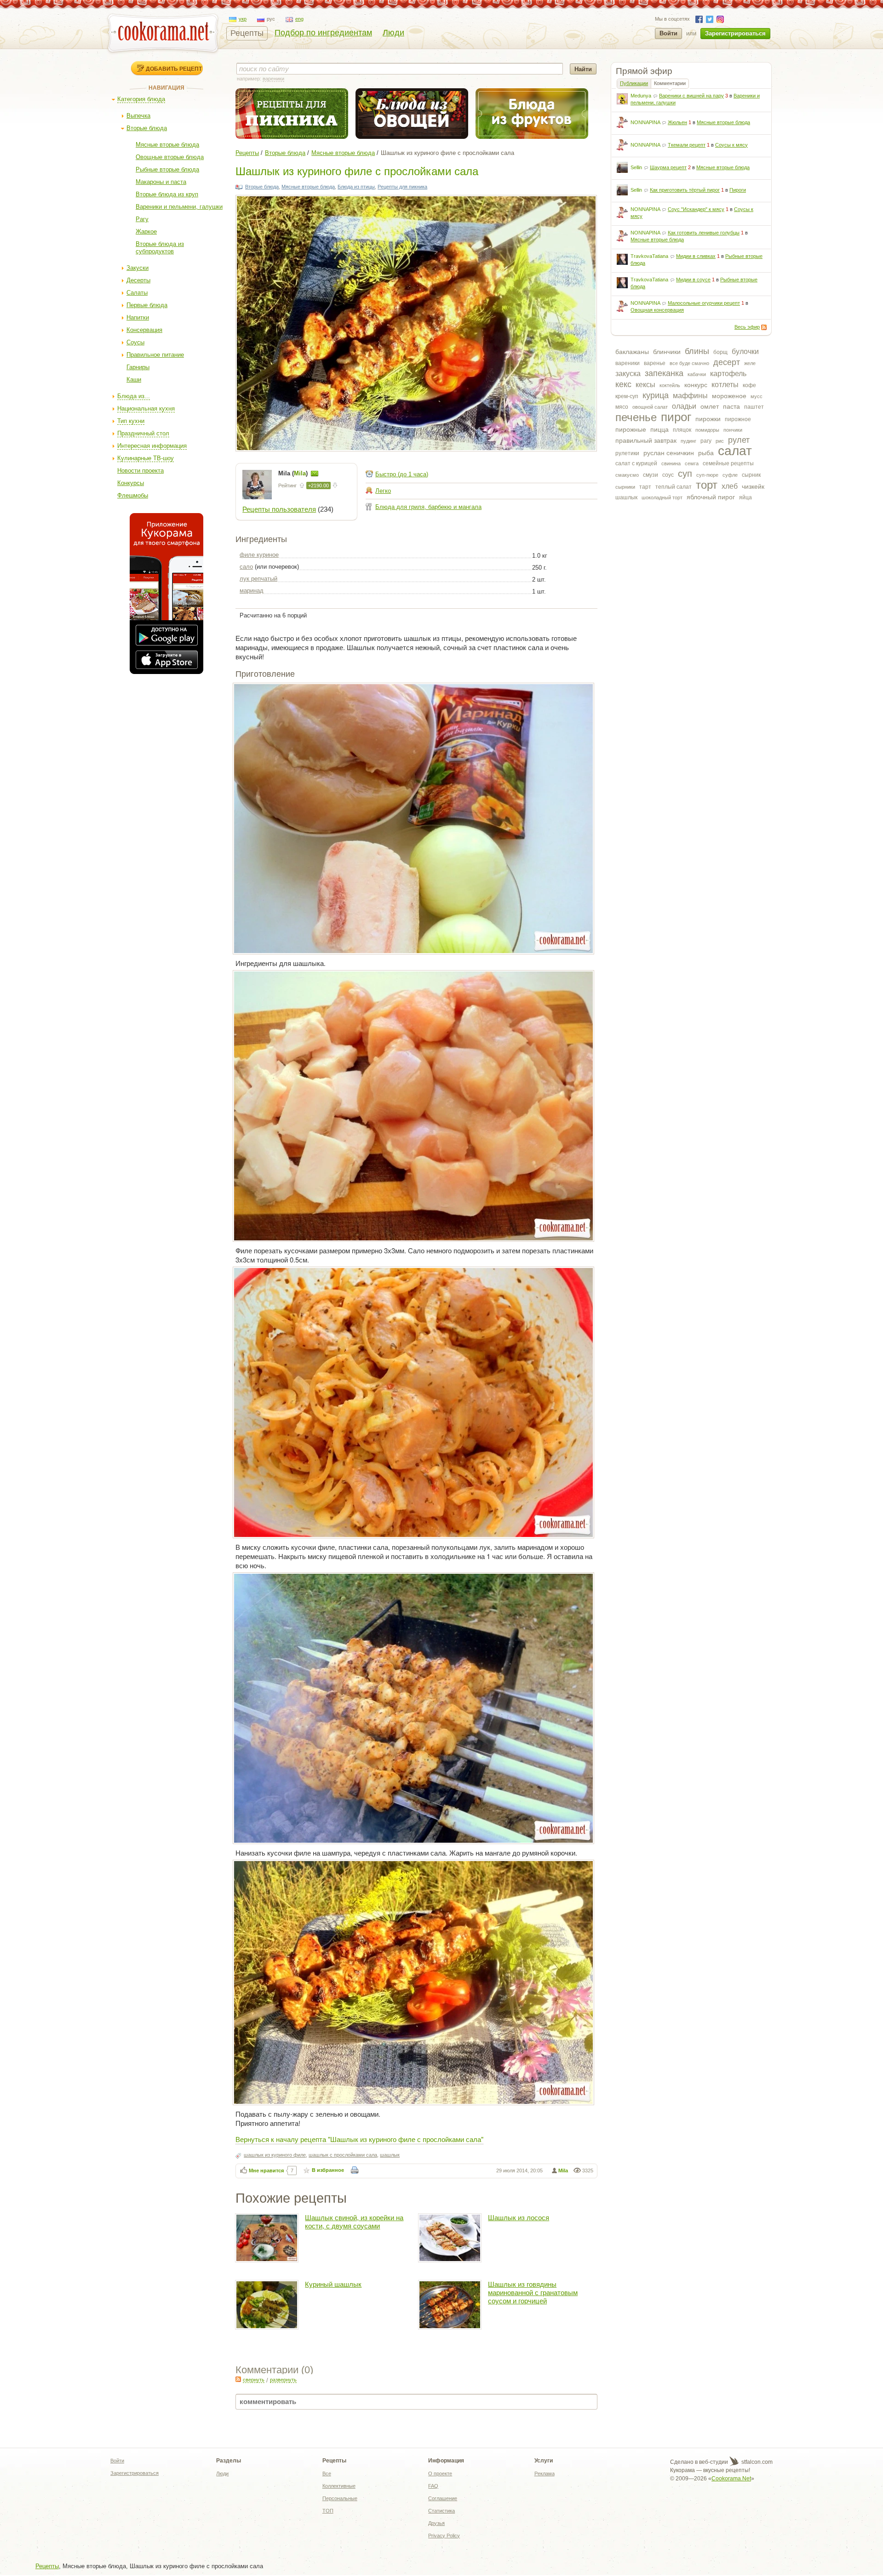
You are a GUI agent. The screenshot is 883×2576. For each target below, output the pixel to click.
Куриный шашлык (333, 2284)
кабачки (697, 374)
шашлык (626, 497)
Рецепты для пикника (402, 187)
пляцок (682, 430)
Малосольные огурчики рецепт (704, 303)
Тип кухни (131, 421)
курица (656, 395)
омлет (710, 406)
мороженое (729, 396)
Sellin (636, 167)
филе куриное (259, 555)
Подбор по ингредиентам (323, 33)
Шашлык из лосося (519, 2218)
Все (327, 2473)
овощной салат (650, 407)
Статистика (441, 2511)
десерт (727, 362)
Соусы (135, 342)
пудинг (688, 441)
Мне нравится (266, 2170)
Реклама (545, 2473)
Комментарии (670, 83)
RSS (764, 327)
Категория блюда (141, 99)
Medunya (641, 96)
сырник (751, 475)
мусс (757, 396)
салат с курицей (636, 463)
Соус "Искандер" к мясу (696, 209)
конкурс (696, 385)
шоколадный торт (662, 497)
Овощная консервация (657, 310)
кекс (623, 384)
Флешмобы (133, 495)
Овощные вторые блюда (170, 157)
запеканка (664, 373)
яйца (745, 497)
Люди (393, 33)
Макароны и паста (161, 182)
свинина (671, 463)
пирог (676, 417)
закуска (628, 374)
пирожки (708, 419)
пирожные (631, 429)
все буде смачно (689, 363)
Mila (563, 2170)
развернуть (283, 2380)
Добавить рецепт (174, 69)
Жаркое (146, 231)
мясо (622, 407)
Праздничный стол (143, 433)
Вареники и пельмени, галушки (179, 207)
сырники (625, 487)
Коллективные (339, 2486)
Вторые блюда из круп (167, 194)
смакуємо (627, 475)
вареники (628, 363)
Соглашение (443, 2498)
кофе (749, 385)
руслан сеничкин (669, 453)
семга (692, 463)
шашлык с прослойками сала (343, 2155)
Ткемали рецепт (687, 145)
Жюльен (677, 122)
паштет (754, 407)
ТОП (328, 2511)
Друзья (436, 2523)
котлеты (725, 385)
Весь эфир (747, 327)
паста (731, 406)
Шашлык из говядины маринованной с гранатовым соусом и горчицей (533, 2293)
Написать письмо (315, 474)
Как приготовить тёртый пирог (685, 190)
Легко (383, 491)
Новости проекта (140, 471)
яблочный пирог (711, 497)
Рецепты (247, 33)
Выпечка (138, 116)
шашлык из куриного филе (275, 2155)
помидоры (707, 430)
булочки (745, 351)
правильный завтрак (646, 440)
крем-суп (627, 396)
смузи (651, 475)
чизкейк (753, 486)
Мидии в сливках (696, 256)
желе (750, 363)
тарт (645, 487)
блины (697, 351)
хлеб (730, 486)
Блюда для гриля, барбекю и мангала (428, 507)
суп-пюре (707, 475)
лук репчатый (258, 579)
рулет (739, 440)
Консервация (144, 330)
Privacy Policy (444, 2536)
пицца (659, 429)
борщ (720, 352)
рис (720, 441)
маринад (252, 591)
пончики (733, 430)
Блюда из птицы (356, 187)
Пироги (738, 190)
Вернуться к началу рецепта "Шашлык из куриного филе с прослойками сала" (359, 2139)
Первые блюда (147, 305)
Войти (668, 33)
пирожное (738, 419)
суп (685, 474)
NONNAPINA (645, 122)
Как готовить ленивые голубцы (704, 233)
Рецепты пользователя (279, 509)
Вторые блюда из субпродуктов (160, 248)
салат (735, 451)
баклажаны (632, 352)
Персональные (340, 2498)
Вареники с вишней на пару (691, 96)
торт (707, 485)
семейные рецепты (728, 463)
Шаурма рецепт (668, 167)
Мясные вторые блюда (167, 145)
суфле (730, 475)
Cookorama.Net (731, 2479)
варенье (655, 363)
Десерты (138, 280)
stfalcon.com (756, 2462)
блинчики (667, 352)
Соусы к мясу (731, 145)
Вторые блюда (147, 128)
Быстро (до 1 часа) (402, 474)
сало (246, 567)
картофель (728, 374)
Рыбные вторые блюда (167, 169)
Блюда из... (134, 396)
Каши (134, 380)
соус (668, 475)
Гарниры (138, 367)
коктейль (670, 385)
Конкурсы (131, 483)
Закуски (138, 268)
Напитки (138, 317)
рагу (706, 441)
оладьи (684, 406)
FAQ (433, 2486)
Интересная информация (152, 446)
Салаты (137, 293)
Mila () (294, 473)
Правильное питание (155, 355)
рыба (706, 453)
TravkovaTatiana (649, 256)
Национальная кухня (146, 408)
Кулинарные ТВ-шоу (146, 458)
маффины (690, 396)
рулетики (627, 453)
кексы (645, 385)
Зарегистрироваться (735, 33)
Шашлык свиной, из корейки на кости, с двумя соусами (354, 2222)
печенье (636, 417)
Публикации (634, 83)
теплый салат (674, 487)
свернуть (254, 2380)
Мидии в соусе (693, 280)
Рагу (142, 219)
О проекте (440, 2473)
